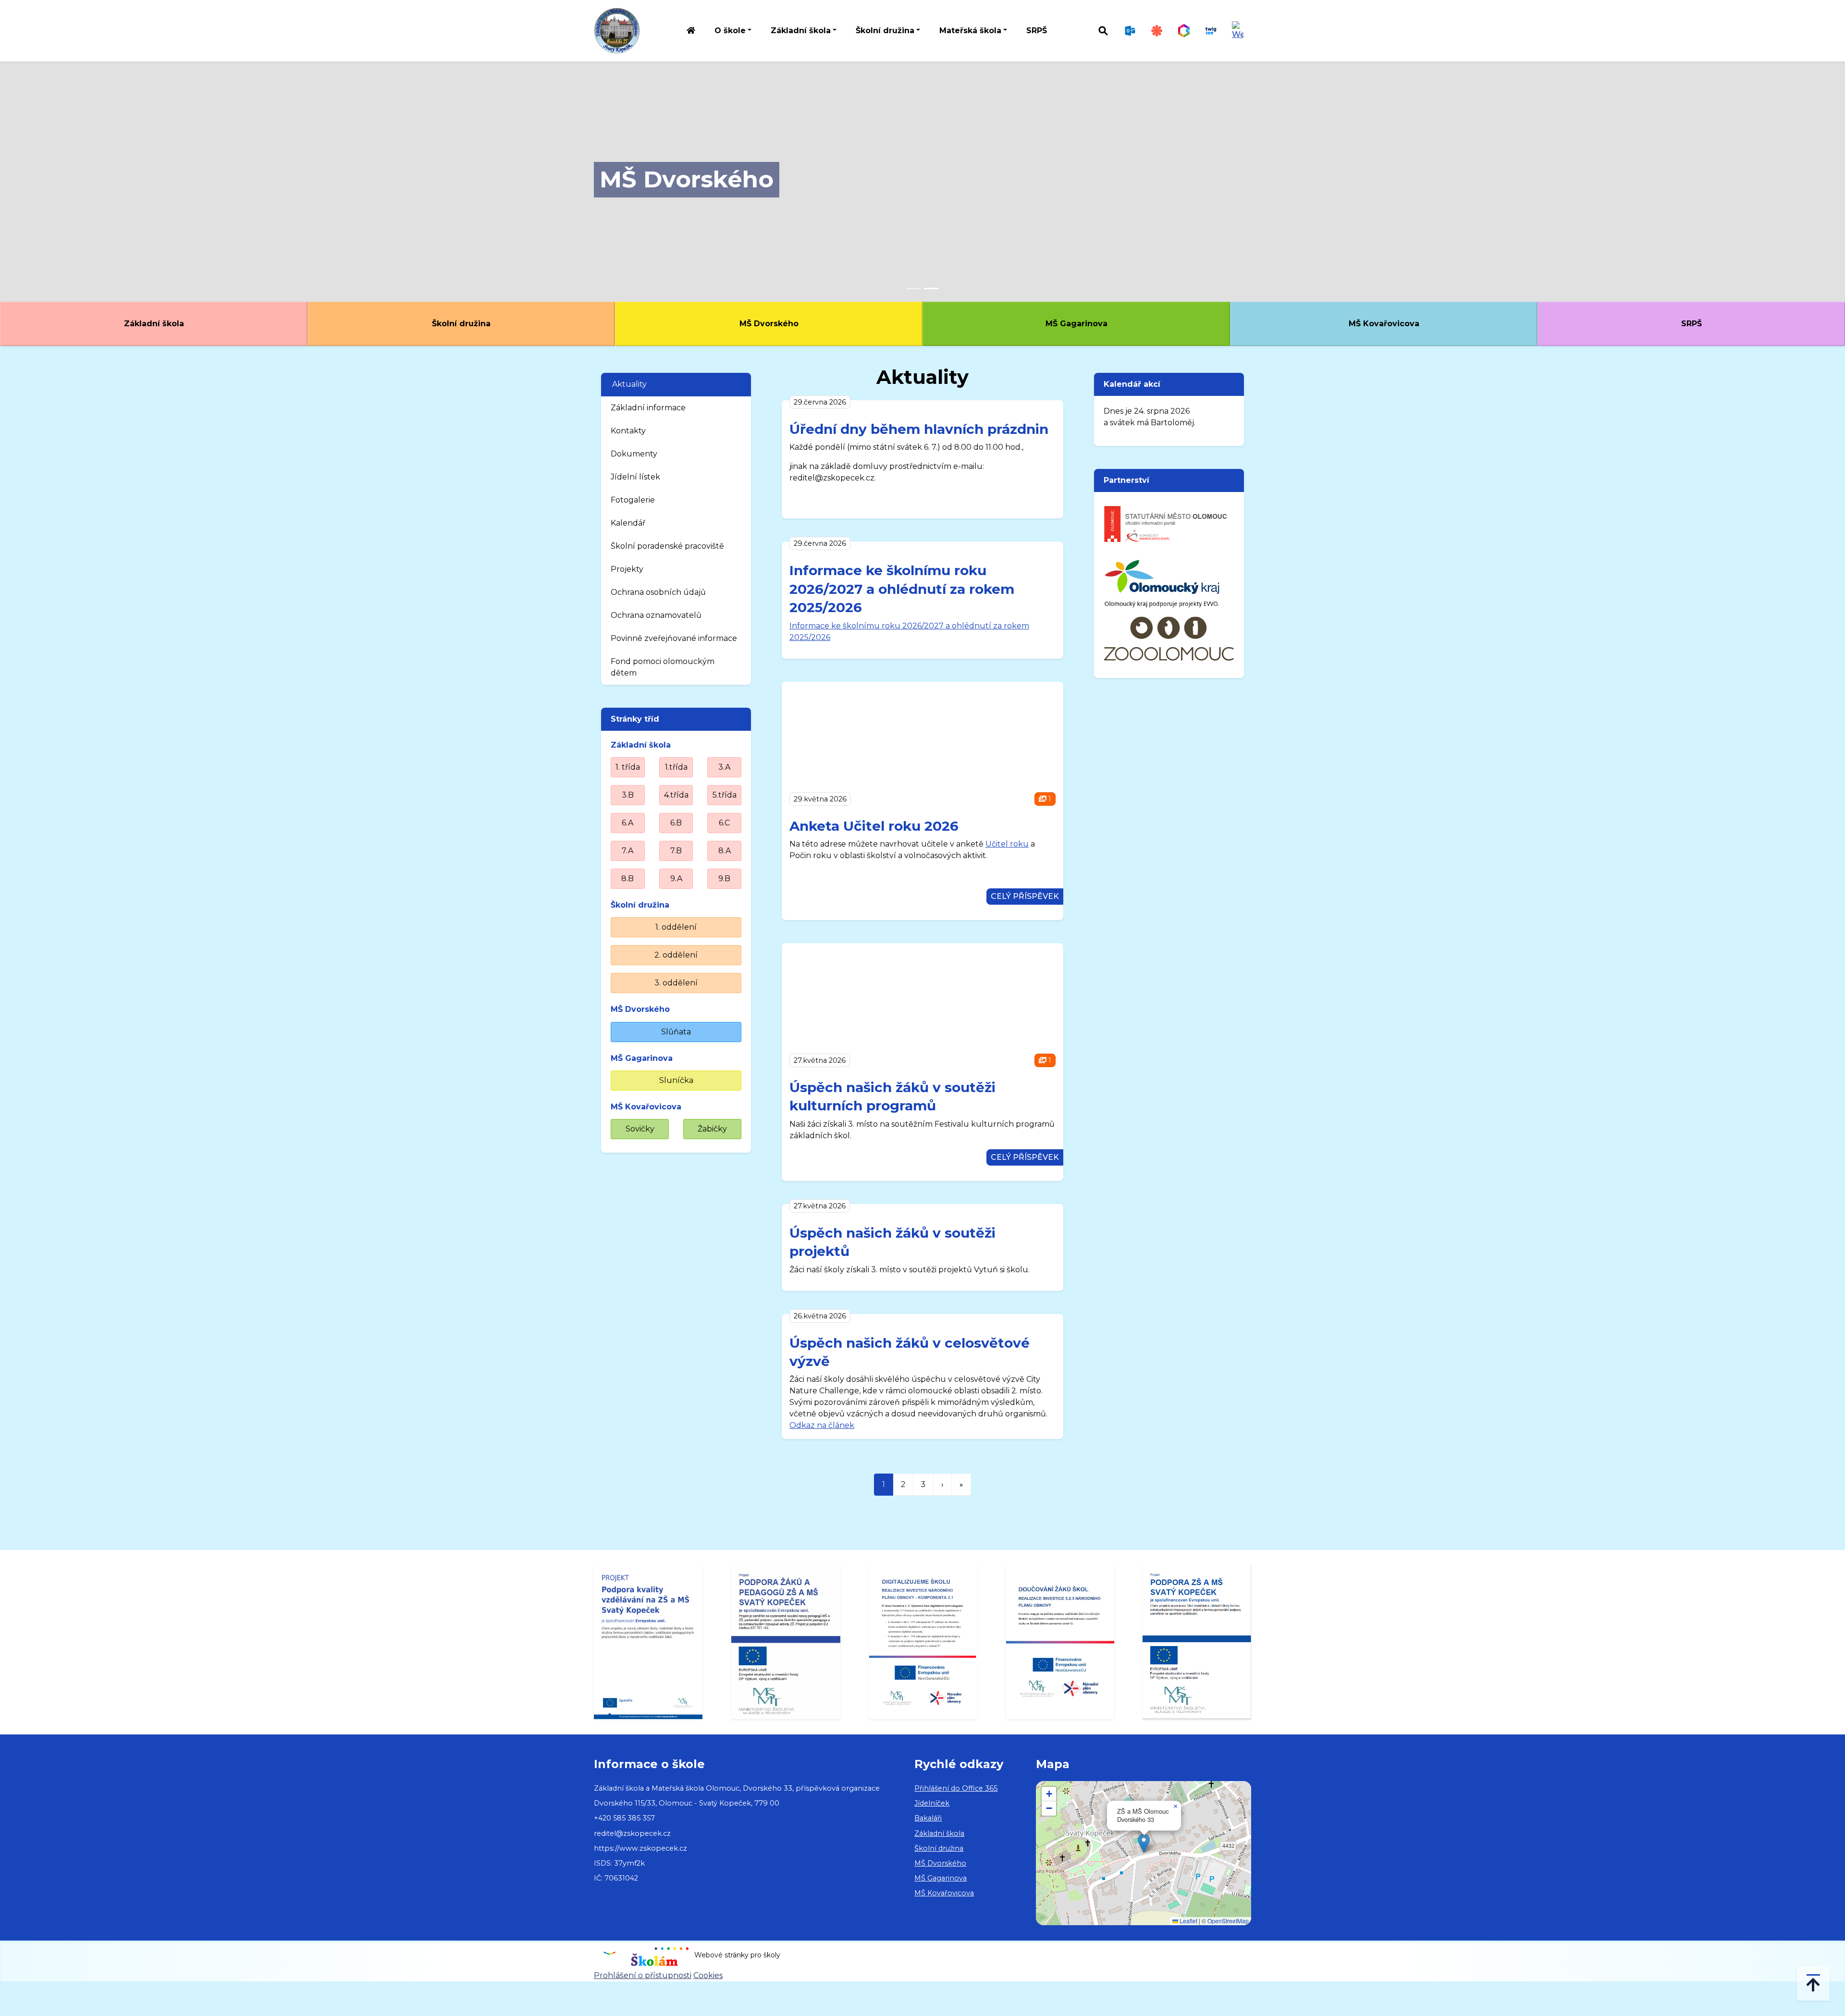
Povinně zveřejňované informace (674, 638)
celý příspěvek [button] (1025, 896)
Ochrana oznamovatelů (656, 615)
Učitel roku (1007, 844)
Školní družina (461, 324)
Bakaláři (928, 1818)
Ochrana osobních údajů (658, 592)
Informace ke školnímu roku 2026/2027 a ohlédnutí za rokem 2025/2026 (902, 589)
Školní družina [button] (885, 31)
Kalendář (628, 523)
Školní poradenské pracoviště (667, 546)
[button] (1144, 1843)
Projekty (627, 569)
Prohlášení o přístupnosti (643, 1975)
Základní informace (648, 408)
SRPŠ (1037, 31)
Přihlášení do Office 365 (956, 1788)
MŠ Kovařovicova (1384, 324)
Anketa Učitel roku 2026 (874, 826)
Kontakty (628, 431)
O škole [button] (730, 31)
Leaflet (1188, 1921)
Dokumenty (634, 454)
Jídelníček (932, 1803)
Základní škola (154, 324)
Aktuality (629, 384)
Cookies (708, 1975)
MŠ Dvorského (687, 179)
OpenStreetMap (1228, 1921)
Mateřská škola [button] (970, 31)
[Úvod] (691, 31)
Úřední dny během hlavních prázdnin (919, 429)
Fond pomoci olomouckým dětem (663, 667)
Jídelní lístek (635, 477)
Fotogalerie (633, 500)
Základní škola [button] (801, 31)
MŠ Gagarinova (1076, 324)
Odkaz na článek (822, 1425)
